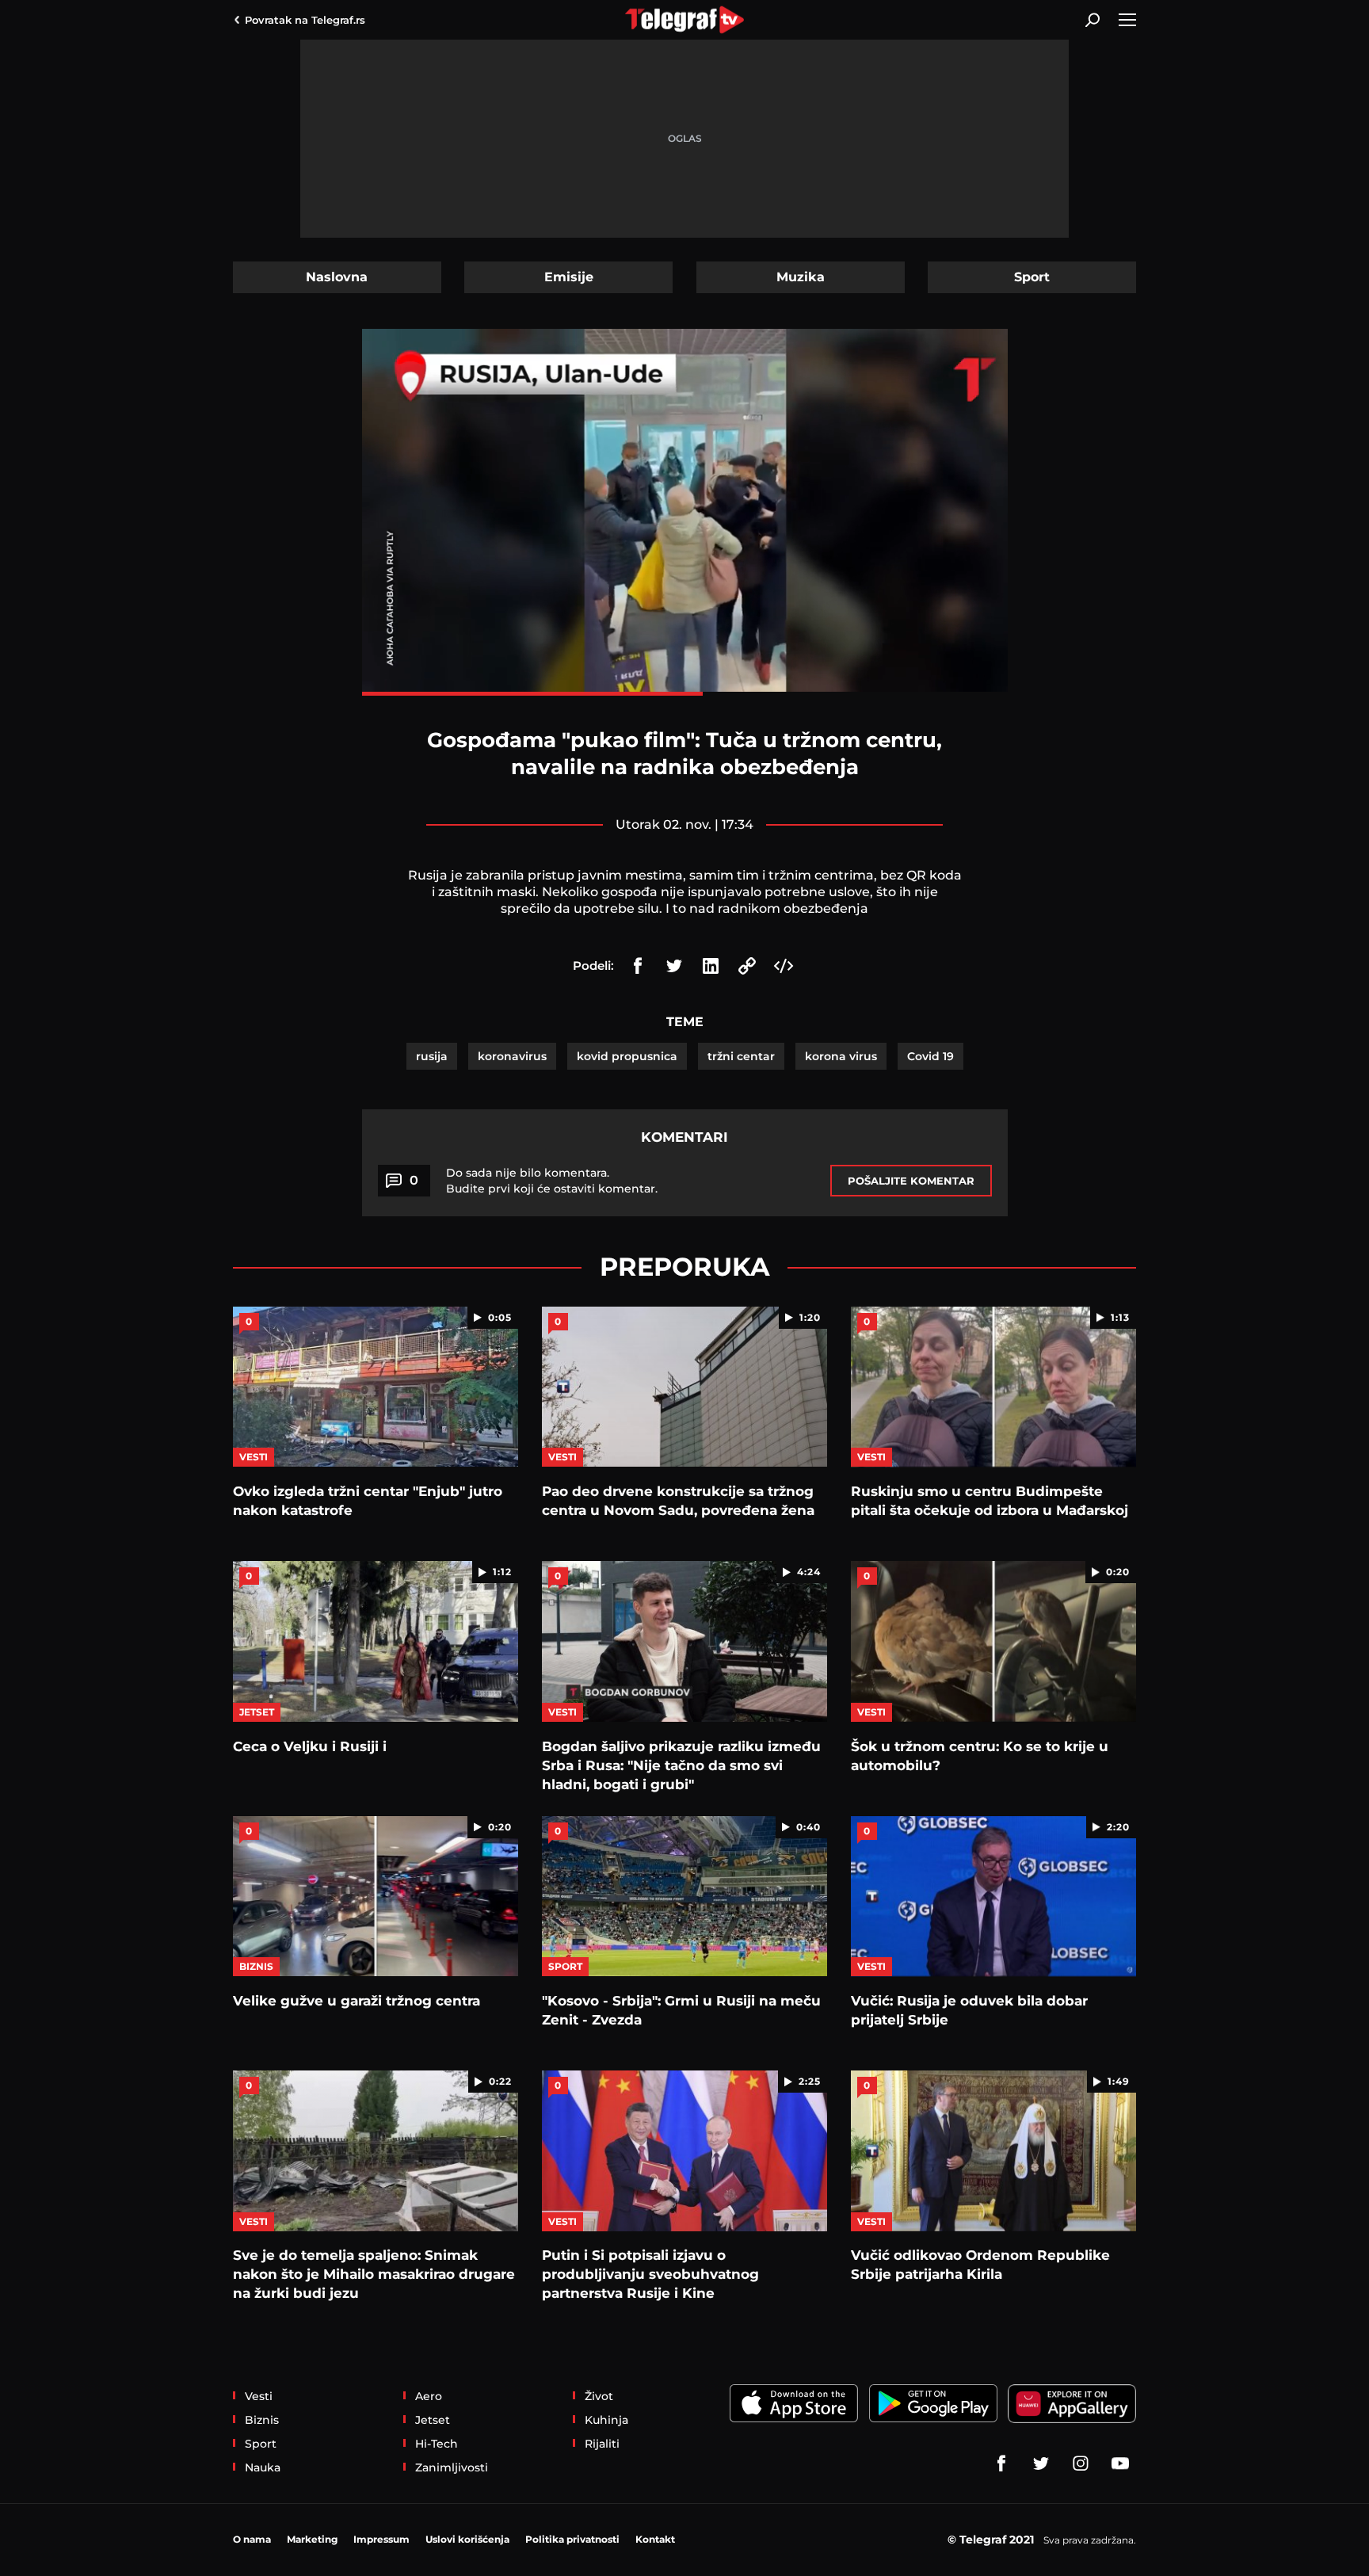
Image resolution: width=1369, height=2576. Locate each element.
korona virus (841, 1056)
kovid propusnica (627, 1056)
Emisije (569, 277)
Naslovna (337, 277)
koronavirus (512, 1056)
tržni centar (741, 1056)
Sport (1032, 277)
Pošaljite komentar (911, 1181)
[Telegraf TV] (1120, 2463)
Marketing (312, 2539)
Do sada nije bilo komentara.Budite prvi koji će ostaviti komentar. (552, 1181)
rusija (432, 1056)
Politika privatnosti (572, 2539)
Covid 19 (930, 1056)
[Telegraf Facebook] (1001, 2463)
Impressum (381, 2539)
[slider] (685, 694)
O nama (252, 2539)
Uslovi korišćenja (467, 2539)
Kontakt (655, 2539)
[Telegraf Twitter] (1041, 2463)
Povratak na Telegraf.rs (305, 20)
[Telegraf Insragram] (1081, 2463)
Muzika (801, 277)
